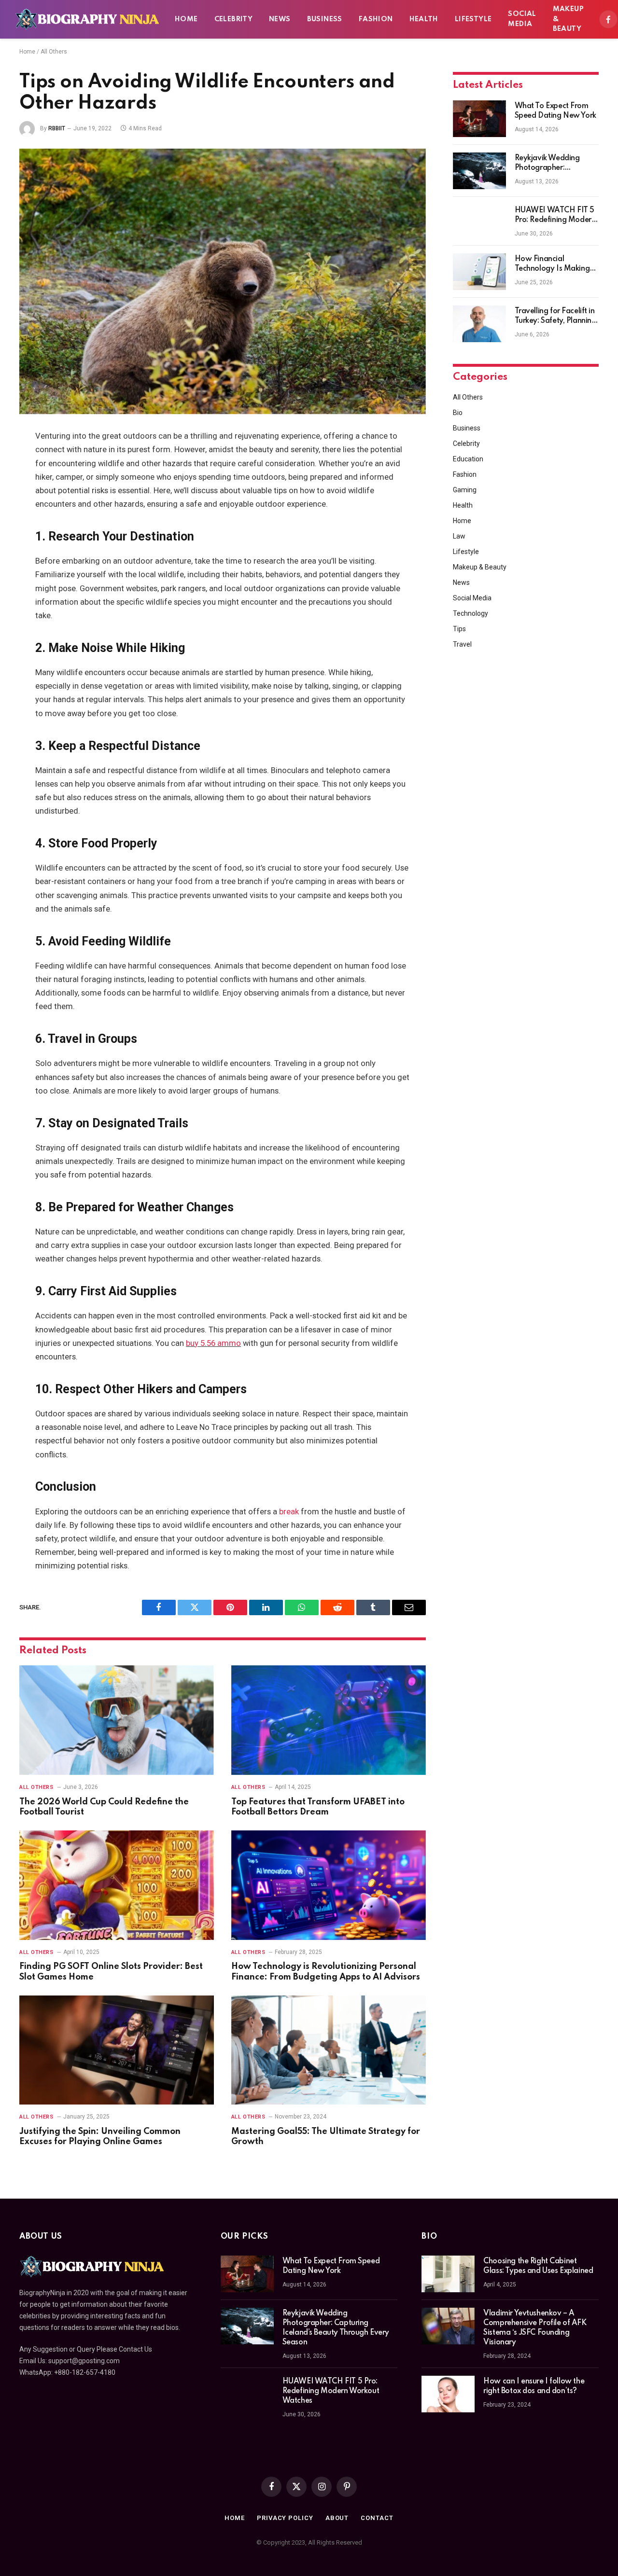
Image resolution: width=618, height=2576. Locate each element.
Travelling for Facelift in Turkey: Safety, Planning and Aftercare (555, 317)
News (280, 19)
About (337, 2518)
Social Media (522, 19)
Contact (377, 2518)
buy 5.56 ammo (213, 1343)
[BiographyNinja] (87, 19)
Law (459, 536)
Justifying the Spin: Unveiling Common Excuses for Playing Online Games (100, 2137)
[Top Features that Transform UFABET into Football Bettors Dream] (329, 1720)
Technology (471, 613)
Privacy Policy (285, 2518)
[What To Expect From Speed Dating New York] (479, 119)
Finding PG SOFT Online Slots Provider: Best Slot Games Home (111, 1972)
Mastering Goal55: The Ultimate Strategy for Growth (326, 2137)
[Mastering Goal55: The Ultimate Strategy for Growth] (329, 2050)
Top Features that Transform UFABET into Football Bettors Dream (318, 1807)
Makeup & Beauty (568, 19)
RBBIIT (57, 128)
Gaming (465, 490)
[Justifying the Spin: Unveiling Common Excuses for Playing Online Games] (117, 2050)
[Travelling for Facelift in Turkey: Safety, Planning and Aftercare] (479, 324)
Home (186, 19)
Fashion (376, 19)
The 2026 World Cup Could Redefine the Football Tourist (104, 1807)
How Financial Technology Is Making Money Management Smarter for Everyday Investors (552, 264)
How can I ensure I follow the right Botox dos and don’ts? (534, 2386)
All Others (54, 52)
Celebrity (234, 19)
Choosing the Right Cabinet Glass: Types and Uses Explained (538, 2266)
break (289, 1512)
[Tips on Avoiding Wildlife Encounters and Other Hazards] (223, 281)
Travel (462, 644)
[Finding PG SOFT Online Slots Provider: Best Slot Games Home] (117, 1885)
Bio (458, 413)
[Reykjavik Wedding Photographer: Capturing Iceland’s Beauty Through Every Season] (479, 171)
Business (325, 19)
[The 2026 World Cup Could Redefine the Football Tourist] (117, 1720)
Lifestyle (473, 19)
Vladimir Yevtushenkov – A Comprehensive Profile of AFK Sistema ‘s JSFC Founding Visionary (535, 2328)
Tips (459, 629)
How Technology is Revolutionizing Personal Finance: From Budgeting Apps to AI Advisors (326, 1972)
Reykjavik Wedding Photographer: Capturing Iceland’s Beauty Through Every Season (552, 164)
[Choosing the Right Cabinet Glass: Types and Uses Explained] (448, 2274)
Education (468, 459)
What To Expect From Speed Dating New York (555, 111)
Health (424, 19)
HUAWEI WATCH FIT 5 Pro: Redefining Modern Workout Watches (555, 216)
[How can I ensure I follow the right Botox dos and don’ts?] (448, 2394)
